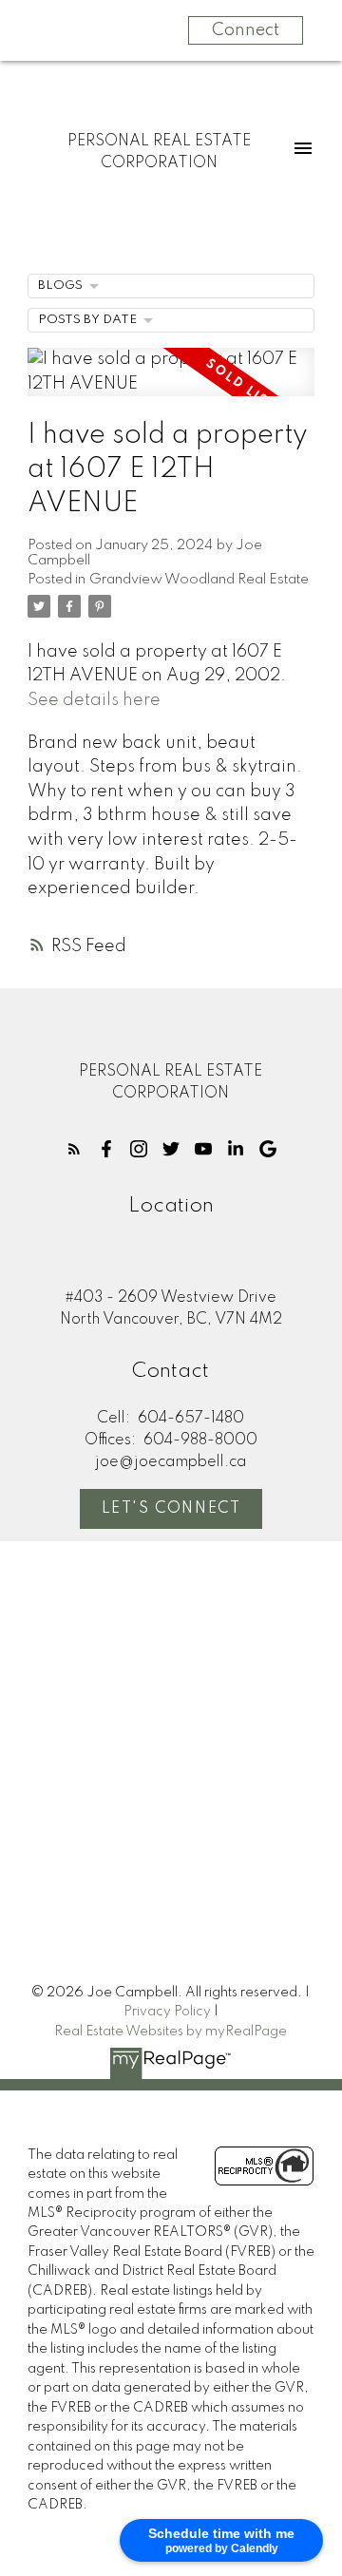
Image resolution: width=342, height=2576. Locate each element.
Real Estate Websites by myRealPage (171, 2032)
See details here (94, 700)
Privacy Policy (167, 2012)
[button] (74, 1149)
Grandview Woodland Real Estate (199, 580)
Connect (246, 30)
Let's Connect (171, 1509)
